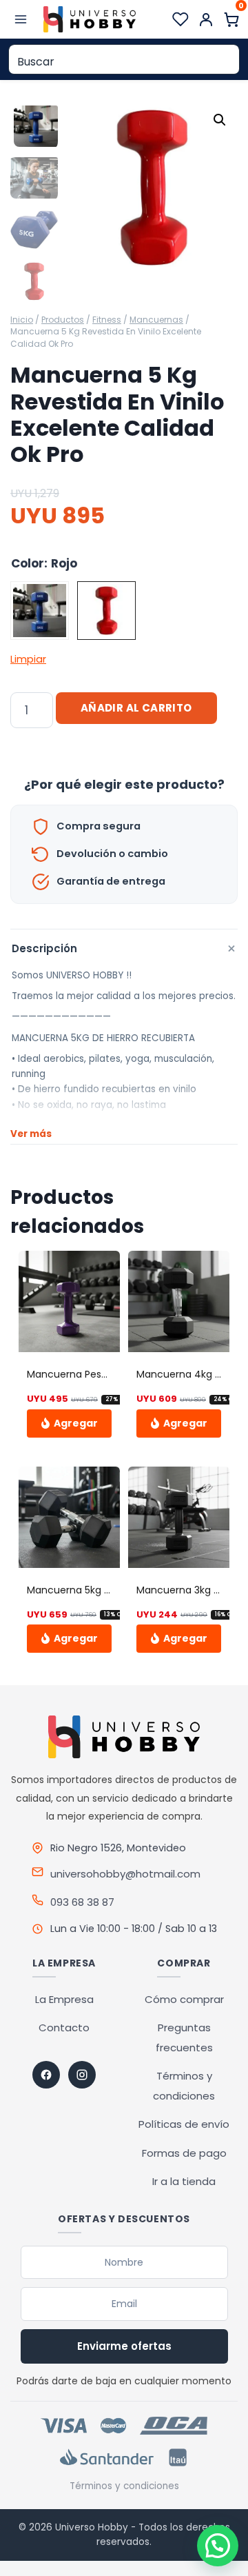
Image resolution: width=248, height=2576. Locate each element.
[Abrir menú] (21, 19)
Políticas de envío (184, 2124)
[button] (220, 120)
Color (28, 563)
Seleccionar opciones (69, 1423)
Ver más (31, 1134)
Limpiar (28, 659)
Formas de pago (184, 2153)
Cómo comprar (184, 1999)
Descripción (125, 948)
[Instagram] (82, 2075)
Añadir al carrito (136, 708)
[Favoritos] (180, 19)
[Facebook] (46, 2075)
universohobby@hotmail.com (125, 1874)
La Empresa (64, 1999)
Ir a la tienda (184, 2181)
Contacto (64, 2027)
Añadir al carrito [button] (179, 1423)
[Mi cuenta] (206, 19)
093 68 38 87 (82, 1902)
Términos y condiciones (124, 2486)
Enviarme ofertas (124, 2346)
